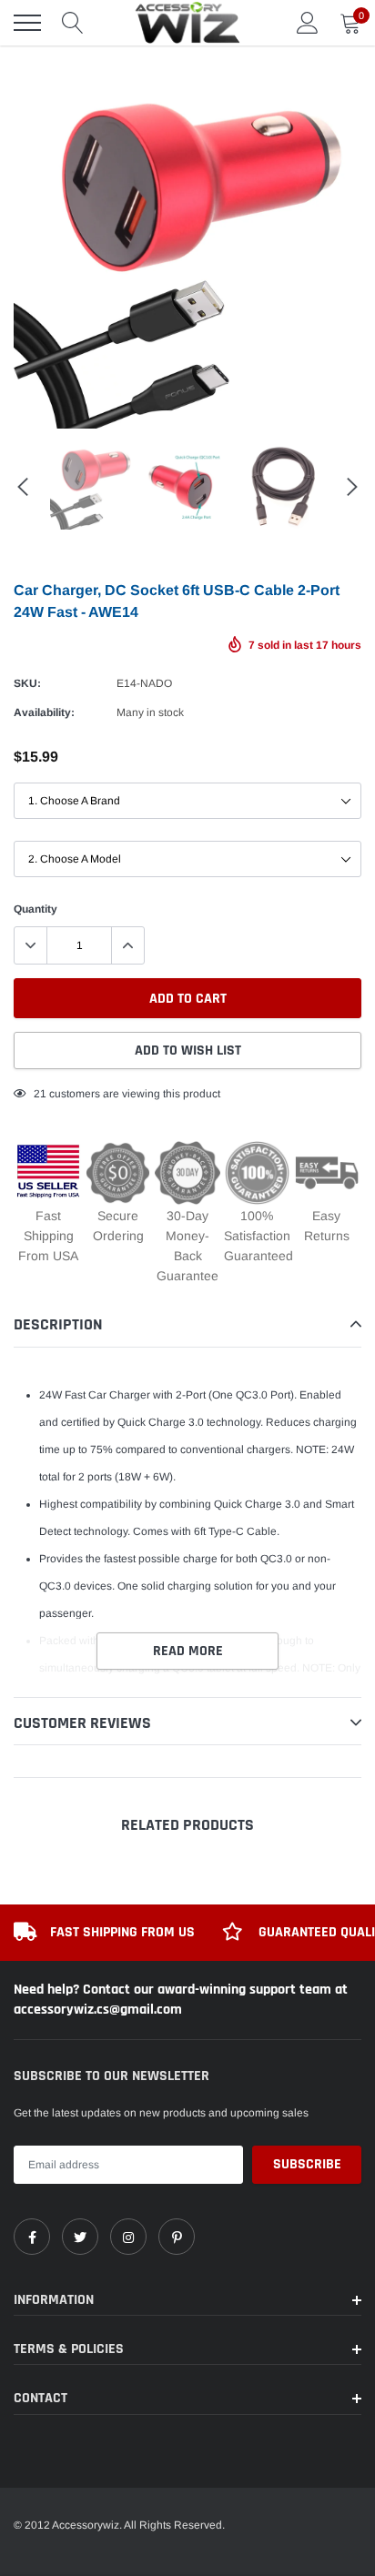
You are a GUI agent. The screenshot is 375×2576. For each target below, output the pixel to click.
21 (40, 1094)
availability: (44, 712)
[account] (308, 23)
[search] (73, 23)
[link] (32, 2237)
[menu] (27, 23)
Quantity (35, 909)
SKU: (27, 683)
